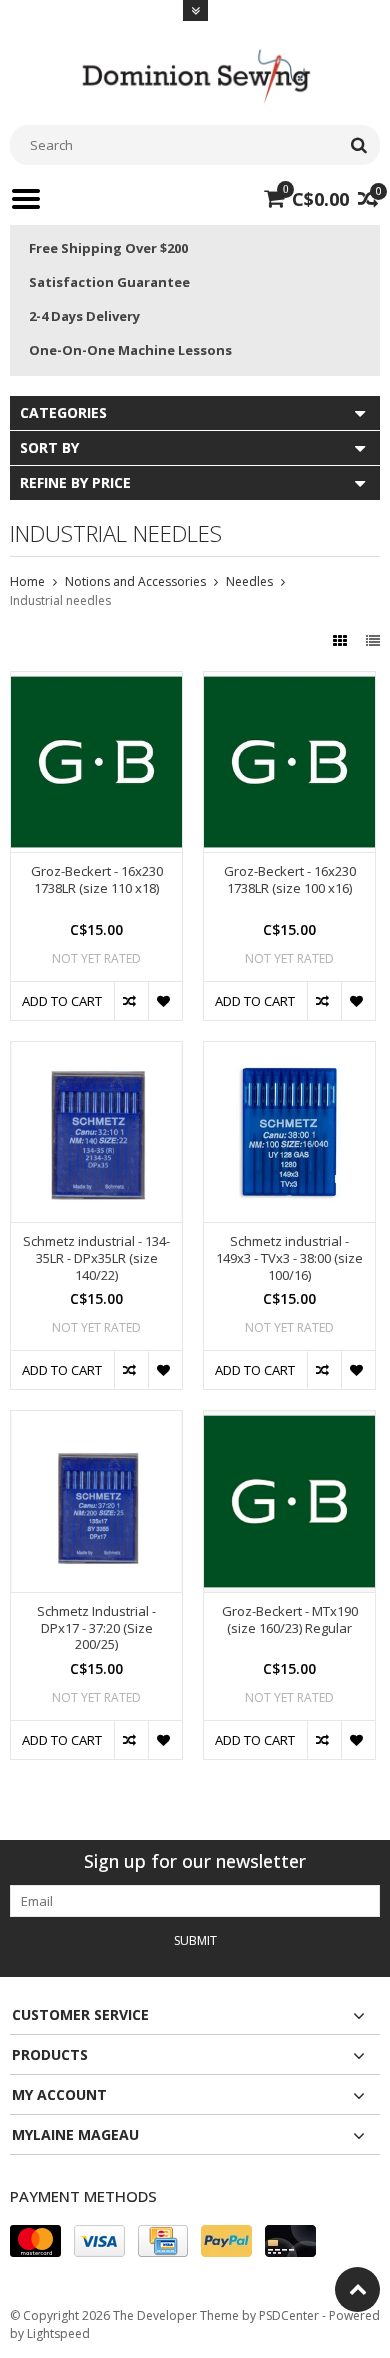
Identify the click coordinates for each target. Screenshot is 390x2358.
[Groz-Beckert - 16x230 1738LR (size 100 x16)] (289, 682)
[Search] (358, 145)
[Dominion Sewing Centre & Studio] (195, 73)
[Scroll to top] (357, 2289)
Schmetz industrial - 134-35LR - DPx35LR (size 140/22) (96, 1258)
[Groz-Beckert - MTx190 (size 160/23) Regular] (289, 1421)
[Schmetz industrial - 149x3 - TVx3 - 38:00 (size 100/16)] (289, 1052)
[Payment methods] (35, 2241)
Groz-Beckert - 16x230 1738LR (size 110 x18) (97, 880)
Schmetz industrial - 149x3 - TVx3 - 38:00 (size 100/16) (289, 1258)
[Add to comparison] (131, 1001)
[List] (373, 640)
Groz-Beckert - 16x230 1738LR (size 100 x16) (290, 880)
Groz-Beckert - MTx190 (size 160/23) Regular (290, 1620)
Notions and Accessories (135, 581)
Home (27, 581)
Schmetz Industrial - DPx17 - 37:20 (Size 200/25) (96, 1628)
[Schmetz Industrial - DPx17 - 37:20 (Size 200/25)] (96, 1421)
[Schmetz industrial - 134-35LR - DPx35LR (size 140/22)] (96, 1052)
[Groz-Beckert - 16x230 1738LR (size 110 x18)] (96, 682)
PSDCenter (289, 2315)
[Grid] (342, 640)
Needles (249, 581)
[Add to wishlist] (165, 1001)
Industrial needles (60, 600)
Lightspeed (58, 2333)
